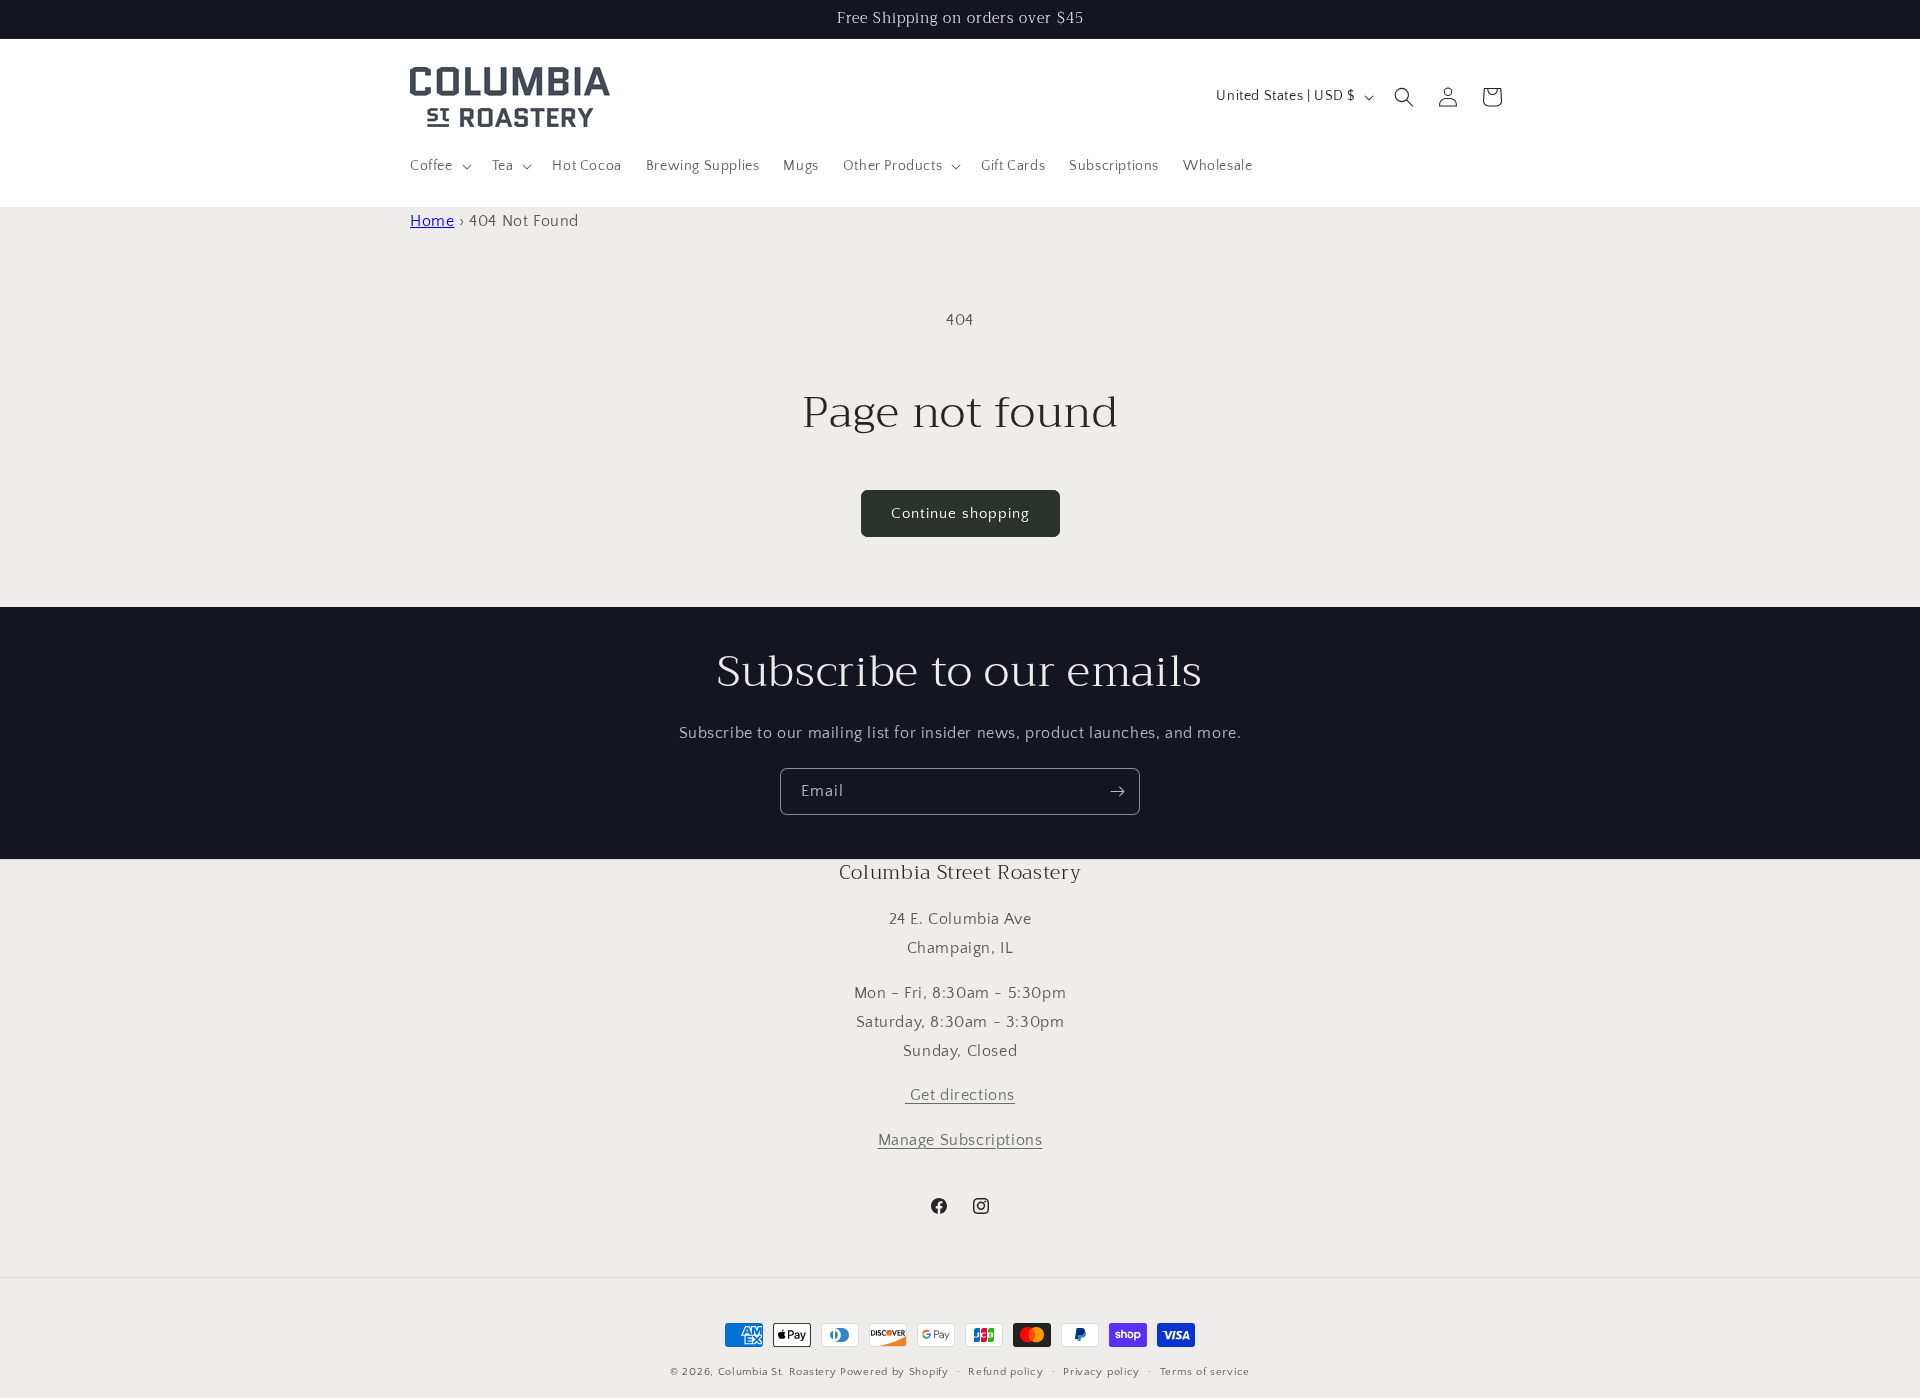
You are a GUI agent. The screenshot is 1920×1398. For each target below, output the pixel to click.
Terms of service (1205, 1372)
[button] (439, 166)
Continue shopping (960, 513)
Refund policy (1005, 1372)
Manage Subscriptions (960, 1140)
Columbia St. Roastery (777, 1372)
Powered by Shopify (894, 1372)
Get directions (960, 1095)
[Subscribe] (1117, 791)
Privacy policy (1101, 1372)
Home (432, 221)
